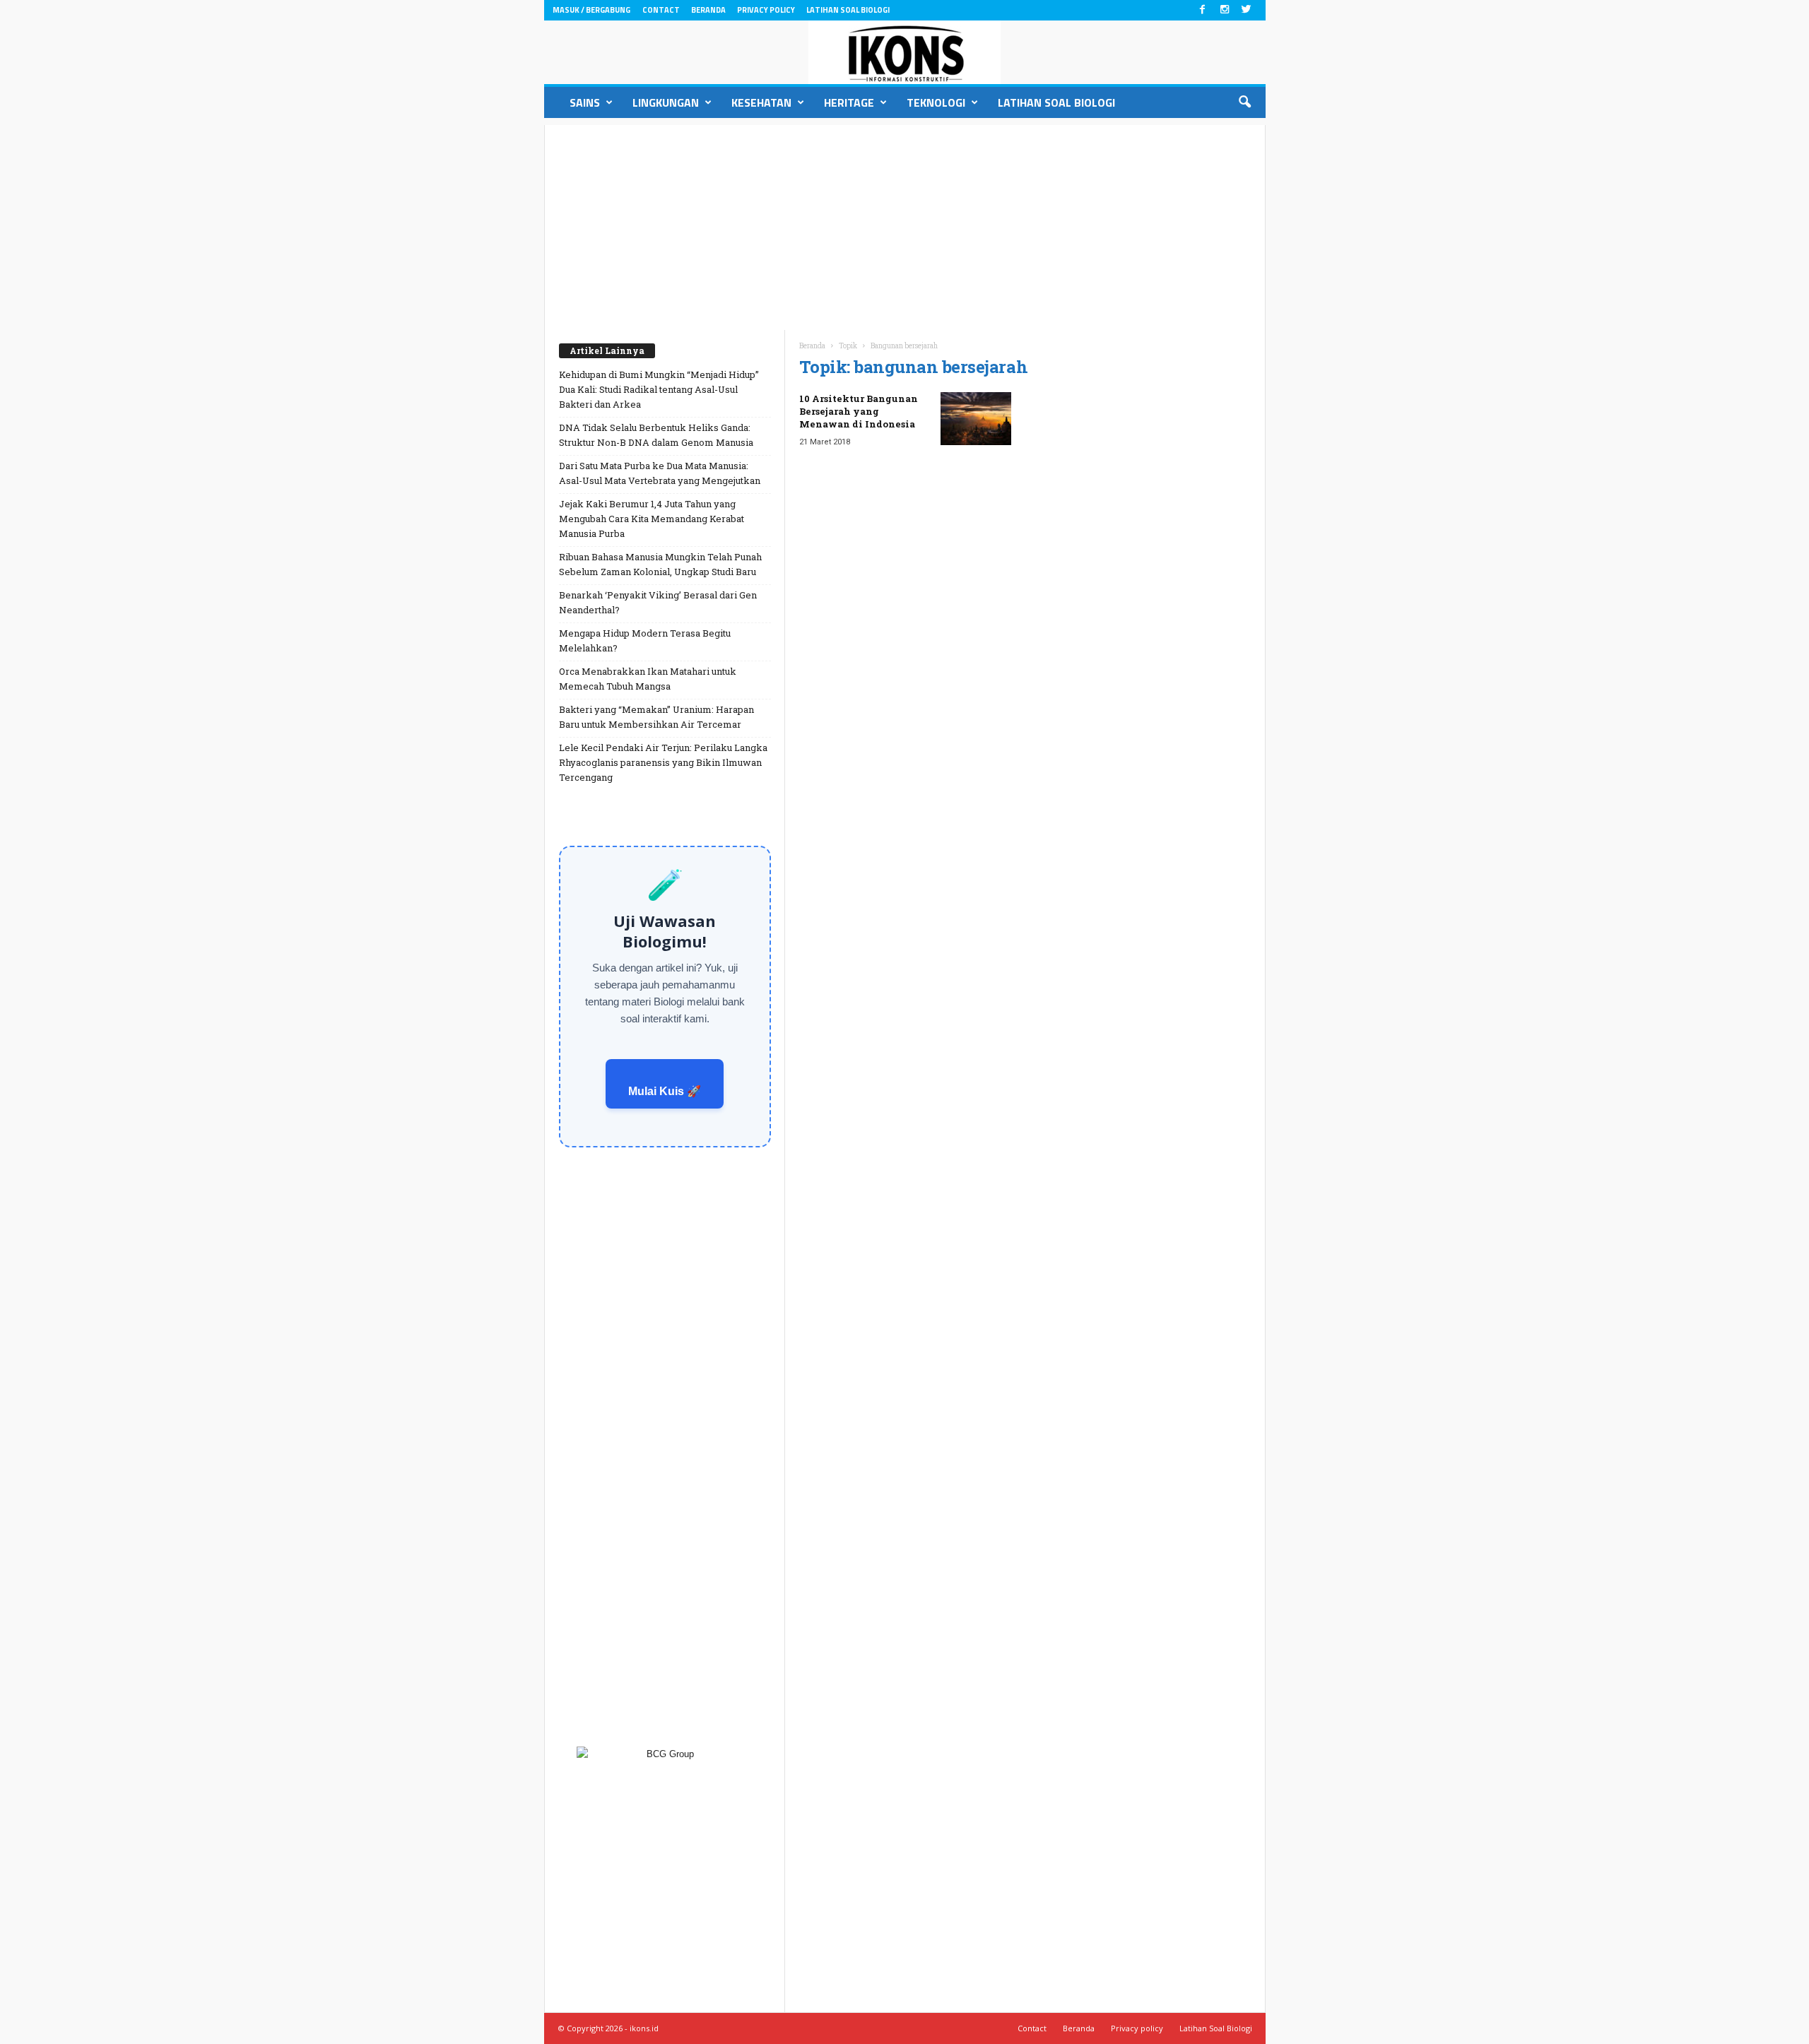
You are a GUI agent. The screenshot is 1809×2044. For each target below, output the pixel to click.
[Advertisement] (905, 224)
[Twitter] (1247, 10)
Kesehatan (761, 102)
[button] (1244, 102)
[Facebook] (1203, 10)
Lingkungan (666, 102)
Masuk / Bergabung (591, 10)
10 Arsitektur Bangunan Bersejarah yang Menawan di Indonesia (859, 411)
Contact (661, 10)
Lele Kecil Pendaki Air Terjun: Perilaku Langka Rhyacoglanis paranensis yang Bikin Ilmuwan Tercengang (663, 762)
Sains (585, 102)
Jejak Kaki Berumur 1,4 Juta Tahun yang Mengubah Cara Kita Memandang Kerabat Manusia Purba (652, 519)
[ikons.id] (905, 52)
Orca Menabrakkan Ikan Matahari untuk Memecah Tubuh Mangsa (648, 679)
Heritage (849, 102)
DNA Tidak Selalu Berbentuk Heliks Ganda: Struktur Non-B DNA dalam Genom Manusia (656, 435)
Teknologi (936, 102)
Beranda (708, 10)
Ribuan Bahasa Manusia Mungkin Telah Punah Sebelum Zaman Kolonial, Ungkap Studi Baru (660, 564)
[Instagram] (1225, 10)
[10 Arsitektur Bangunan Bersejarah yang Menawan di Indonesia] (976, 419)
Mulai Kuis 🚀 (665, 1091)
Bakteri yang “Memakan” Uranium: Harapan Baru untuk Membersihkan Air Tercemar (656, 717)
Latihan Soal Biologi (848, 10)
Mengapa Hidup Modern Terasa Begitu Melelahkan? (645, 640)
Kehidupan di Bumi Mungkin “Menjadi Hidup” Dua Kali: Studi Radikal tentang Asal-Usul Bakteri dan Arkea (659, 389)
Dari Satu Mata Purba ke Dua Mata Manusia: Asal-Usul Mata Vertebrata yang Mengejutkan (660, 473)
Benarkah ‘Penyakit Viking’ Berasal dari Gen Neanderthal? (658, 602)
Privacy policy (766, 10)
